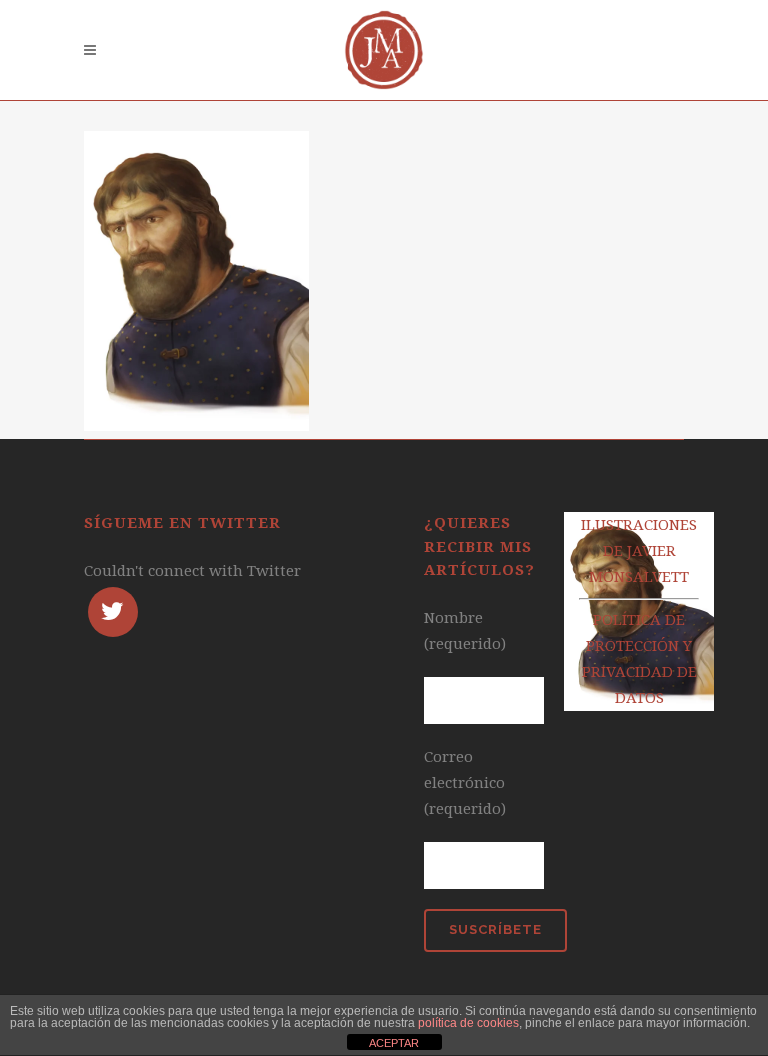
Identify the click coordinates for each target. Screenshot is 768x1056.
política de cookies (468, 1023)
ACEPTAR (394, 1043)
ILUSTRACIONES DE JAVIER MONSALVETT (639, 551)
